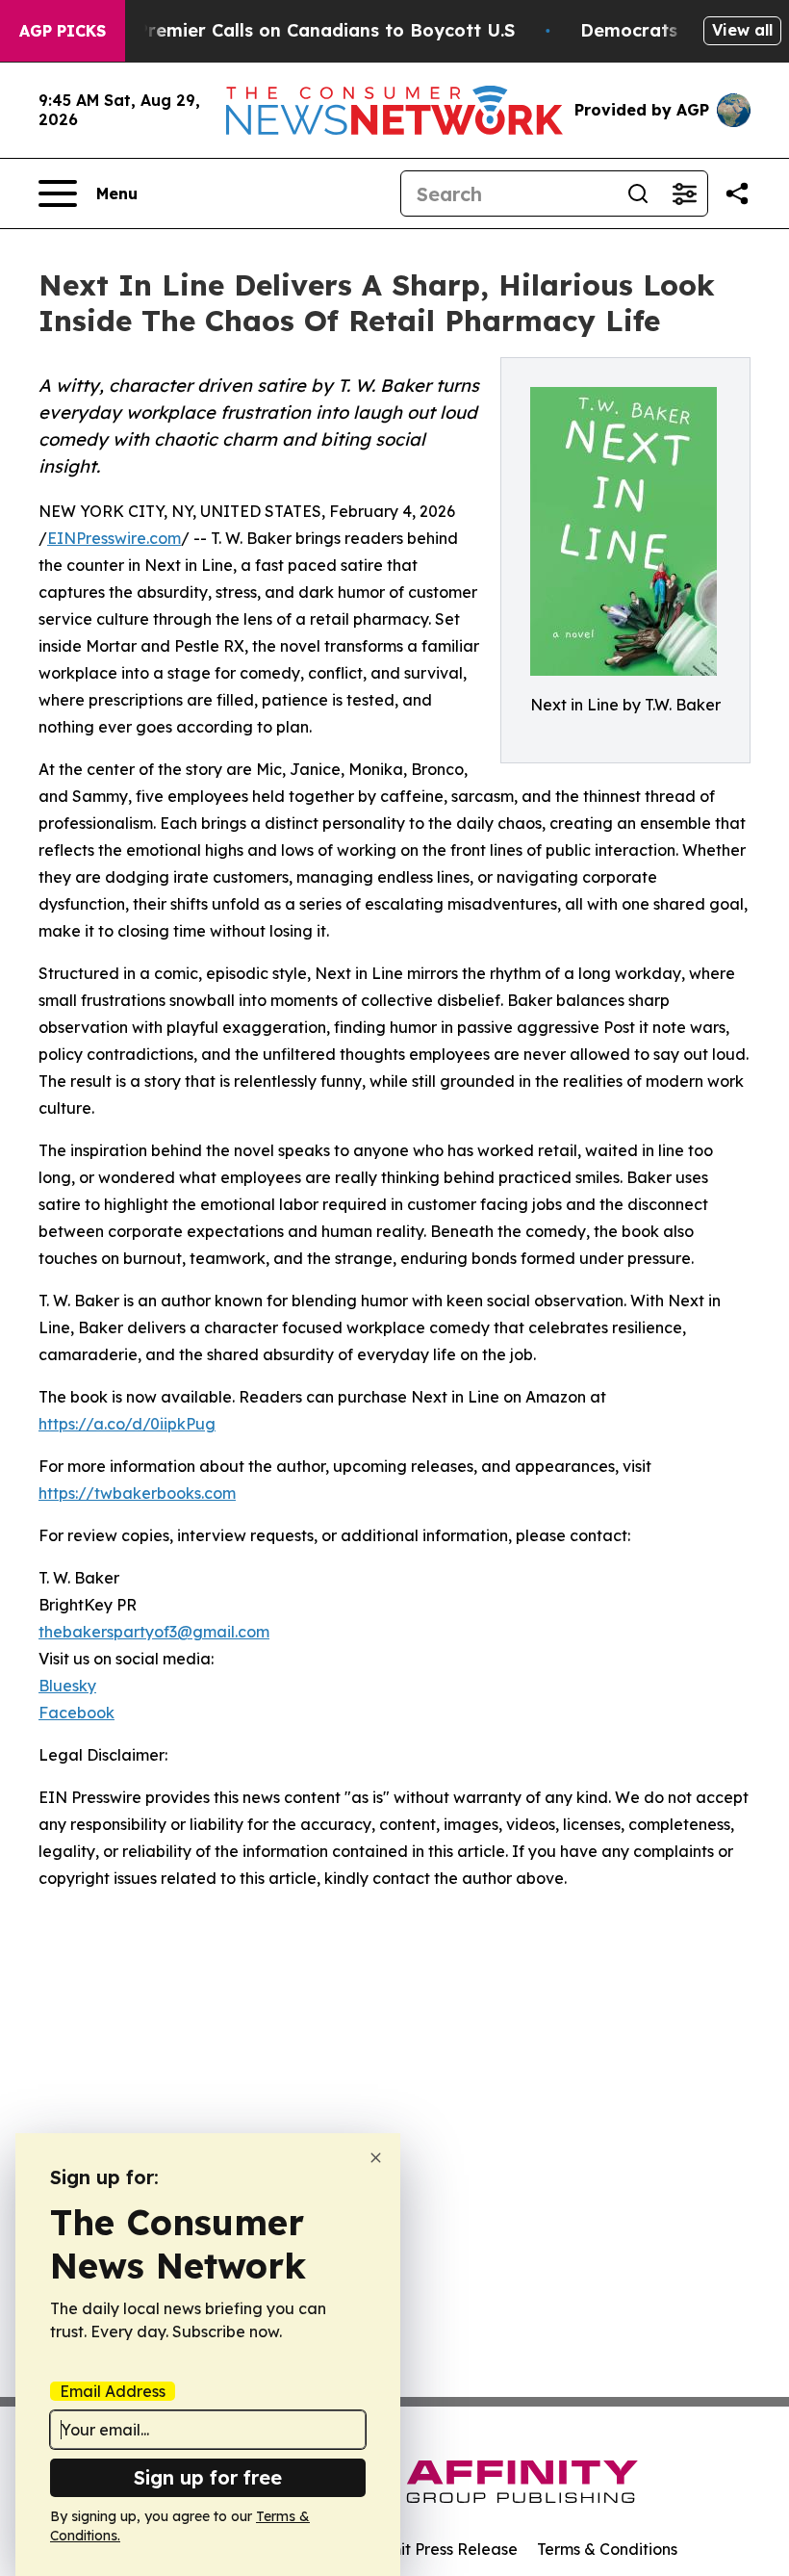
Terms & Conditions (607, 2549)
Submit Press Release (438, 2549)
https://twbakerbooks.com (137, 1493)
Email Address (113, 2391)
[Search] (638, 193)
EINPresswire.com (114, 538)
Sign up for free (208, 2477)
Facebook (76, 1713)
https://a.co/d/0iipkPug (127, 1424)
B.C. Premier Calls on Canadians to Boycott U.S (307, 30)
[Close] (376, 2158)
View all (742, 30)
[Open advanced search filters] (684, 193)
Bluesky (67, 1686)
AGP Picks (63, 31)
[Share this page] (737, 193)
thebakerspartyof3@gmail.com (154, 1632)
